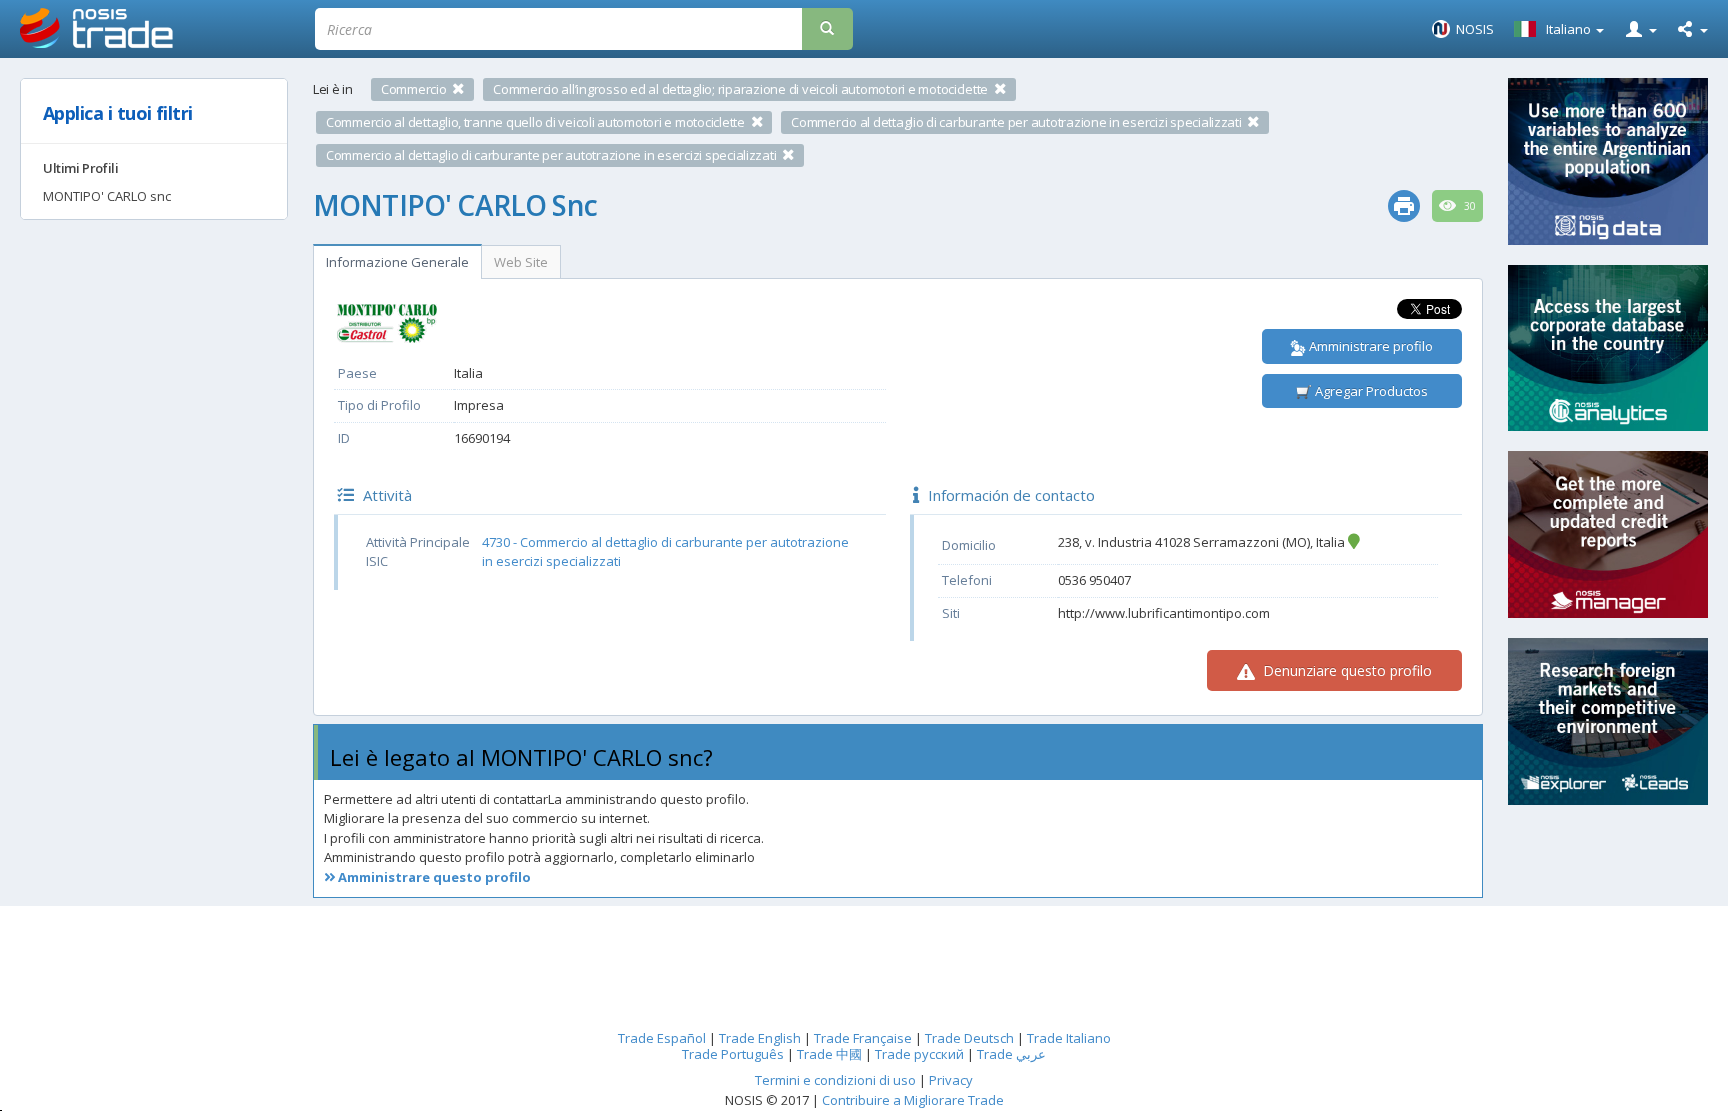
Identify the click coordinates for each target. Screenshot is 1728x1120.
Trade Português (733, 1054)
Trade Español (662, 1038)
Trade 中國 (829, 1054)
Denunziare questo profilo (1345, 670)
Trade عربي (1011, 1054)
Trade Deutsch (969, 1038)
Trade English (760, 1038)
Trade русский (919, 1054)
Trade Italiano (1069, 1038)
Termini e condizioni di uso (835, 1080)
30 (1468, 206)
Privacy (951, 1080)
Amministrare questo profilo (433, 877)
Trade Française (863, 1038)
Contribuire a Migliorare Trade (913, 1100)
